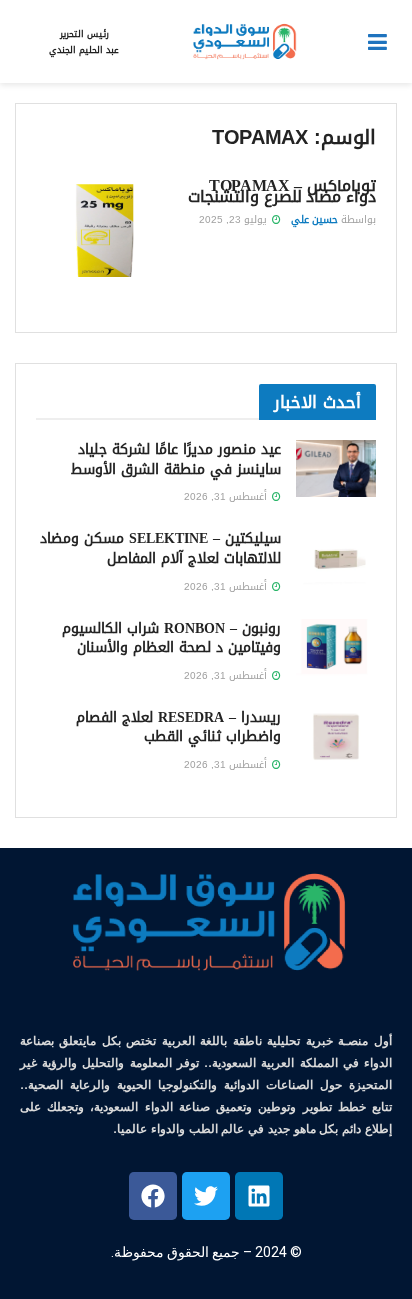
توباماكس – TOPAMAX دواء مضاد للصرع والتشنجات (282, 191)
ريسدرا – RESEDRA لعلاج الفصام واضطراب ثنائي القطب (178, 727)
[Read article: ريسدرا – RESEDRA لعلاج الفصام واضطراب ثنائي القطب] (336, 736)
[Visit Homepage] (243, 42)
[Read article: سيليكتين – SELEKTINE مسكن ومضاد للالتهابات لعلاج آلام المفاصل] (336, 557)
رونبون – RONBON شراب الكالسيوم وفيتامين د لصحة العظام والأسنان (171, 638)
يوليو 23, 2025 (234, 219)
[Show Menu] (377, 42)
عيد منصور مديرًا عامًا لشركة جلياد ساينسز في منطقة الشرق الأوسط (176, 459)
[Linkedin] (259, 1196)
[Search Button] (25, 42)
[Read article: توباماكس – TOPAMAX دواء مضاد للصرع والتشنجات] (104, 228)
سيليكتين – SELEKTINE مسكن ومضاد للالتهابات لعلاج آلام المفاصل (160, 548)
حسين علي (314, 219)
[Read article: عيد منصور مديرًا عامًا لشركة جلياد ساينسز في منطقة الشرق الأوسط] (336, 468)
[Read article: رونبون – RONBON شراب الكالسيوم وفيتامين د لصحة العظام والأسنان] (336, 647)
